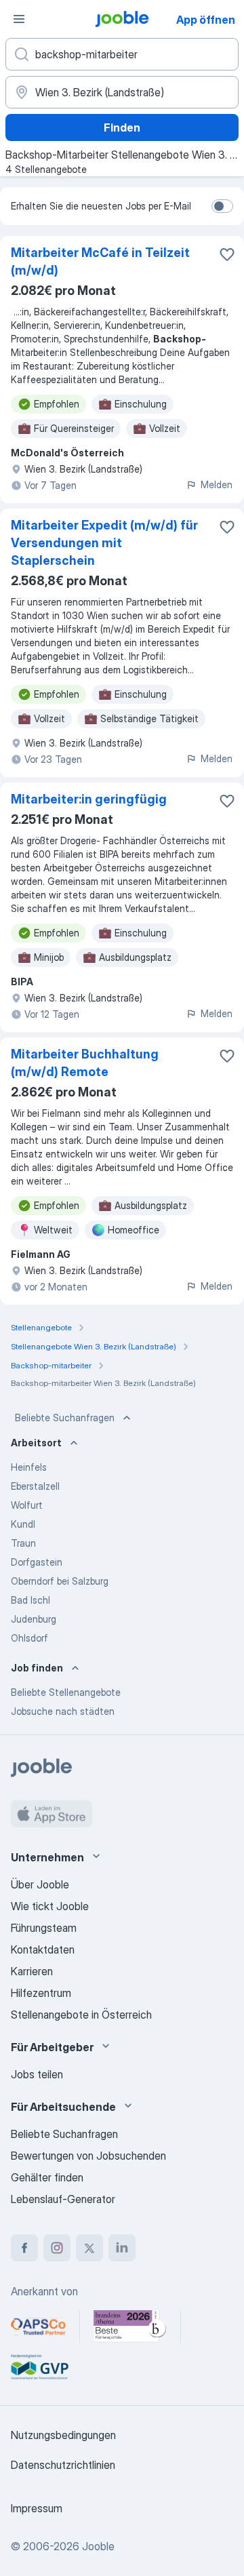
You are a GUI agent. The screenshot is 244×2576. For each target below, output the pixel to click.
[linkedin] (122, 2248)
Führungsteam (44, 1928)
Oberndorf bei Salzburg (60, 1581)
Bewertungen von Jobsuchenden (88, 2156)
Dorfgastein (37, 1562)
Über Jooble (40, 1884)
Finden (122, 127)
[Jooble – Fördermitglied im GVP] (40, 2367)
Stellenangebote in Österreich (81, 2015)
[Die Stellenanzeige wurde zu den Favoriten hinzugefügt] (227, 254)
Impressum (37, 2508)
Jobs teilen (37, 2074)
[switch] (222, 206)
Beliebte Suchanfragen (65, 1418)
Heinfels (29, 1467)
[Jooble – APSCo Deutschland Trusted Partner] (38, 2326)
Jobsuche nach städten (63, 1711)
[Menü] (19, 19)
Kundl (23, 1524)
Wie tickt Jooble (50, 1906)
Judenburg (34, 1619)
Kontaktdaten (43, 1949)
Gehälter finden (47, 2177)
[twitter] (89, 2248)
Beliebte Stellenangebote (66, 1692)
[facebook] (24, 2248)
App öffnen (206, 20)
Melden (217, 484)
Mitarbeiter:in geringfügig (89, 799)
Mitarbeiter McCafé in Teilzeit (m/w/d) (100, 261)
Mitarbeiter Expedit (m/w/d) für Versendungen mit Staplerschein (104, 543)
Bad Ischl (30, 1600)
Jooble (98, 2546)
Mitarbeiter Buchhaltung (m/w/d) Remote (85, 1063)
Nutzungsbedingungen (63, 2435)
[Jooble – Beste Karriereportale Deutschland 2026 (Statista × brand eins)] (130, 2326)
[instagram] (57, 2248)
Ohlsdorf (29, 1638)
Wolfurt (27, 1505)
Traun (23, 1543)
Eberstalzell (35, 1486)
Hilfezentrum (41, 1993)
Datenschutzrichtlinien (63, 2465)
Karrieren (32, 1971)
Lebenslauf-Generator (63, 2199)
